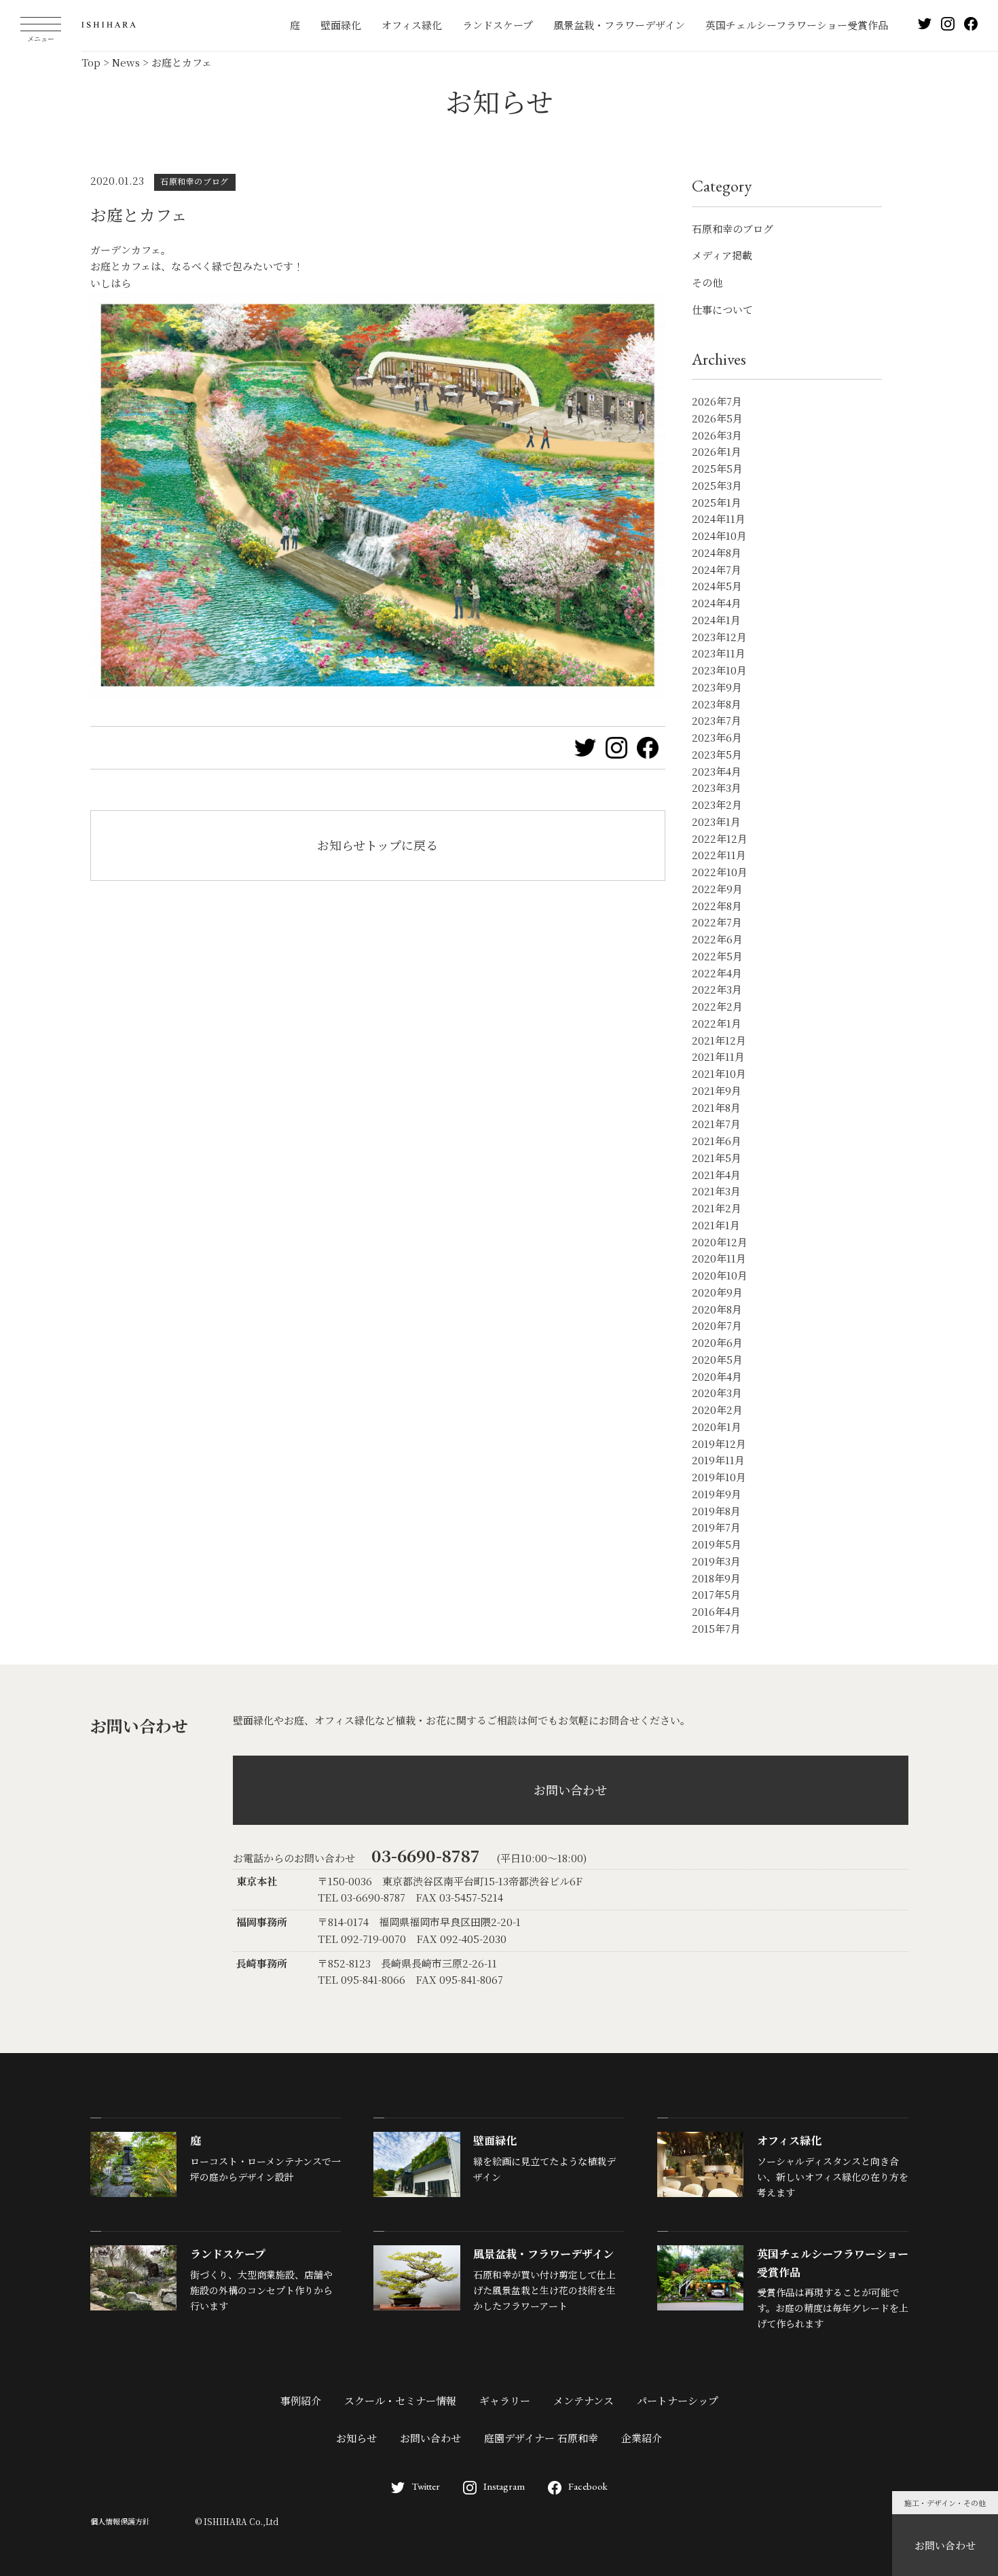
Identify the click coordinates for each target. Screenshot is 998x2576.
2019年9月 (717, 1494)
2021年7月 (716, 1124)
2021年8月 (716, 1107)
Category (722, 186)
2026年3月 (717, 435)
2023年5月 (717, 754)
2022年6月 (717, 939)
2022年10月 (720, 872)
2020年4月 (717, 1376)
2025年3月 (717, 485)
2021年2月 (717, 1208)
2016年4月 (716, 1611)
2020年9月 (717, 1292)
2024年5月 (717, 586)
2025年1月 (717, 502)
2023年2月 (717, 804)
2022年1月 (717, 1023)
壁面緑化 (341, 25)
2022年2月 (717, 1006)
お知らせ (356, 2438)
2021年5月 (717, 1158)
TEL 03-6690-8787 (362, 1897)
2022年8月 (717, 906)
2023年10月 (719, 670)
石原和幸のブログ (733, 229)
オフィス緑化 (412, 25)
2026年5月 (717, 418)
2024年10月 (719, 536)
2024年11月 (719, 519)
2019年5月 (717, 1544)
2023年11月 (719, 653)
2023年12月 (719, 637)
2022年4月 (717, 973)
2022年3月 (717, 989)
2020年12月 (720, 1242)
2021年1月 (716, 1225)
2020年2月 (717, 1410)
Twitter (426, 2486)
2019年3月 (716, 1561)
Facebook (588, 2486)
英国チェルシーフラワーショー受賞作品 (797, 25)
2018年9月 (716, 1578)
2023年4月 (717, 771)
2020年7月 (717, 1325)
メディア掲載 (722, 255)
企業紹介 (642, 2438)
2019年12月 (719, 1444)
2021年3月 (716, 1191)
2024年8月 (717, 552)
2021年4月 (716, 1175)
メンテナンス (584, 2400)
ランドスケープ (498, 25)
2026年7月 (717, 401)
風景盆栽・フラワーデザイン (619, 25)
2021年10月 (719, 1073)
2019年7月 (716, 1527)
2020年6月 (717, 1342)
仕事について (722, 309)
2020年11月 (719, 1258)
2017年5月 (716, 1594)
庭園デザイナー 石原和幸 (541, 2438)
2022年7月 (717, 922)
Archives (719, 359)
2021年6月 (717, 1141)
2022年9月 (717, 889)
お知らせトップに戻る (377, 845)
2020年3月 (717, 1393)
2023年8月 (717, 704)
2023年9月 (717, 687)
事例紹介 (301, 2400)
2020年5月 (717, 1359)
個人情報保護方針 (120, 2521)
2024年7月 (717, 569)
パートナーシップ (678, 2400)
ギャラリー (505, 2400)
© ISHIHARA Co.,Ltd (237, 2521)
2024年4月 (717, 603)
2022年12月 (720, 838)
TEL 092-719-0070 (362, 1939)
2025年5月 (717, 468)
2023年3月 (717, 787)
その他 (707, 282)
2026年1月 (717, 451)
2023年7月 (717, 720)
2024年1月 (716, 620)
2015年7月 (716, 1628)
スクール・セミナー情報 (400, 2400)
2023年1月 (716, 821)
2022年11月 (719, 855)
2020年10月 (720, 1275)
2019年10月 (719, 1477)
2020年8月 (717, 1309)
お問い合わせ (945, 2545)
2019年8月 (716, 1511)
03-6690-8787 (426, 1855)
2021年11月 (718, 1056)
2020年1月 (717, 1427)
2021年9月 (717, 1090)
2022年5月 (717, 956)
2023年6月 (717, 737)
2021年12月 (719, 1040)
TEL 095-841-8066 (362, 1979)
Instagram (504, 2486)
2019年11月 (718, 1460)
